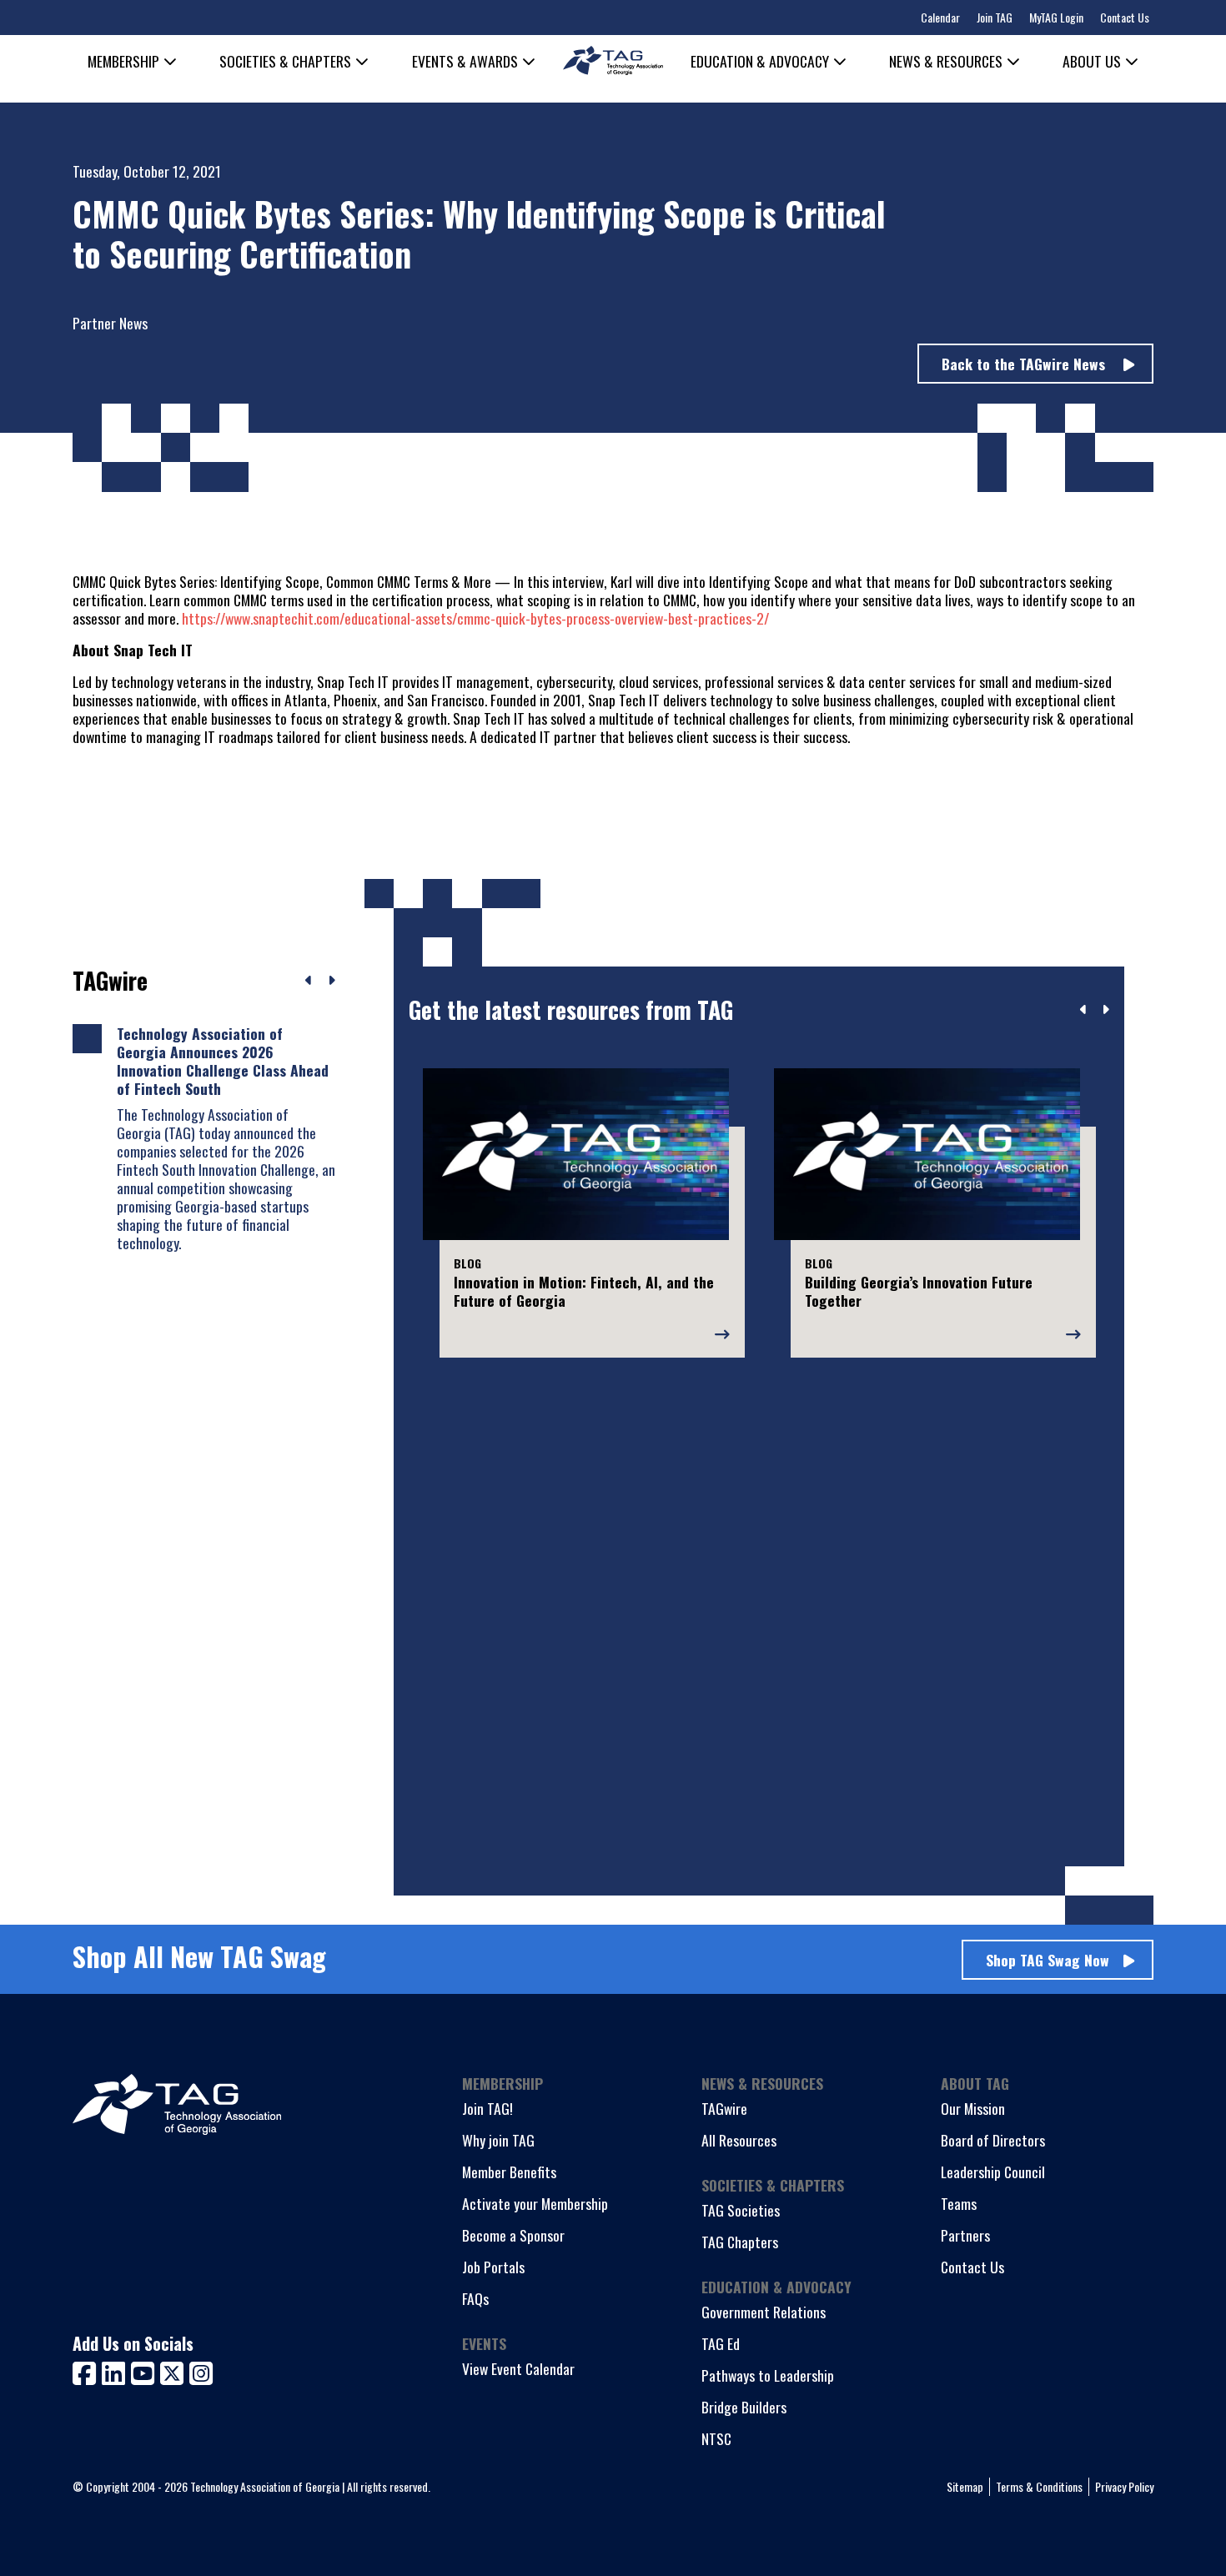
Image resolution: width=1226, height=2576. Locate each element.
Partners (965, 2235)
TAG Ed (721, 2343)
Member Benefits (509, 2172)
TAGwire (724, 2108)
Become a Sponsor (513, 2235)
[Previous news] (309, 981)
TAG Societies (741, 2210)
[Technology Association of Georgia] (613, 60)
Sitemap (965, 2486)
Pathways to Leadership (768, 2375)
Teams (959, 2203)
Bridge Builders (744, 2407)
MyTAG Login (1056, 17)
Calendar (940, 17)
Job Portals (493, 2267)
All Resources (739, 2140)
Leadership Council (993, 2172)
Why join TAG (498, 2140)
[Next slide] (1105, 1010)
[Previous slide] (1084, 1010)
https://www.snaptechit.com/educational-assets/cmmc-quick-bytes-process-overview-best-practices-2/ (475, 618)
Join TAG (995, 17)
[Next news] (332, 981)
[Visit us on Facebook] (87, 2371)
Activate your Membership (535, 2203)
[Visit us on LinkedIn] (116, 2371)
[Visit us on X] (175, 2371)
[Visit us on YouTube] (146, 2371)
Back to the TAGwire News (1025, 364)
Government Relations (764, 2312)
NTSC (716, 2438)
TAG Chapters (740, 2242)
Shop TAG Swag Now (1048, 1960)
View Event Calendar (518, 2368)
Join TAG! (487, 2108)
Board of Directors (993, 2140)
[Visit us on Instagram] (201, 2371)
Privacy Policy (1124, 2486)
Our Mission (973, 2108)
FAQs (475, 2298)
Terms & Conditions (1039, 2486)
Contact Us (1125, 17)
